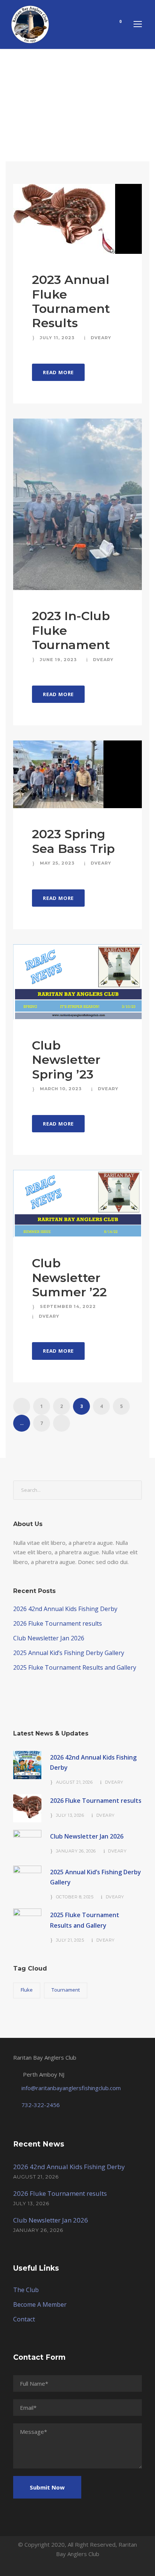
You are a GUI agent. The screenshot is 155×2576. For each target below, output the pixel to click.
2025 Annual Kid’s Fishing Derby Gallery (69, 1653)
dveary (101, 338)
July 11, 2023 (57, 338)
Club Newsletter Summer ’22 (69, 1277)
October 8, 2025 (75, 1897)
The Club (26, 2290)
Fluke (27, 1990)
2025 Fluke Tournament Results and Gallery (75, 1667)
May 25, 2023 (57, 863)
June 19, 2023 (58, 660)
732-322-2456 (41, 2105)
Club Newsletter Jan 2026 (49, 1638)
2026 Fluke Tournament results (58, 1623)
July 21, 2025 (70, 1940)
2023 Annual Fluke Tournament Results (71, 301)
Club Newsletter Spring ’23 (66, 1060)
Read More (58, 372)
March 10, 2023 (61, 1089)
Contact (24, 2319)
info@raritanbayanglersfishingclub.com (71, 2088)
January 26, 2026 (76, 1851)
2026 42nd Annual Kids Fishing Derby (65, 1609)
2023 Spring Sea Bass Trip (73, 841)
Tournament (66, 1990)
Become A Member (40, 2304)
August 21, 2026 (74, 1782)
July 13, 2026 (70, 1815)
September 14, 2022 (68, 1306)
